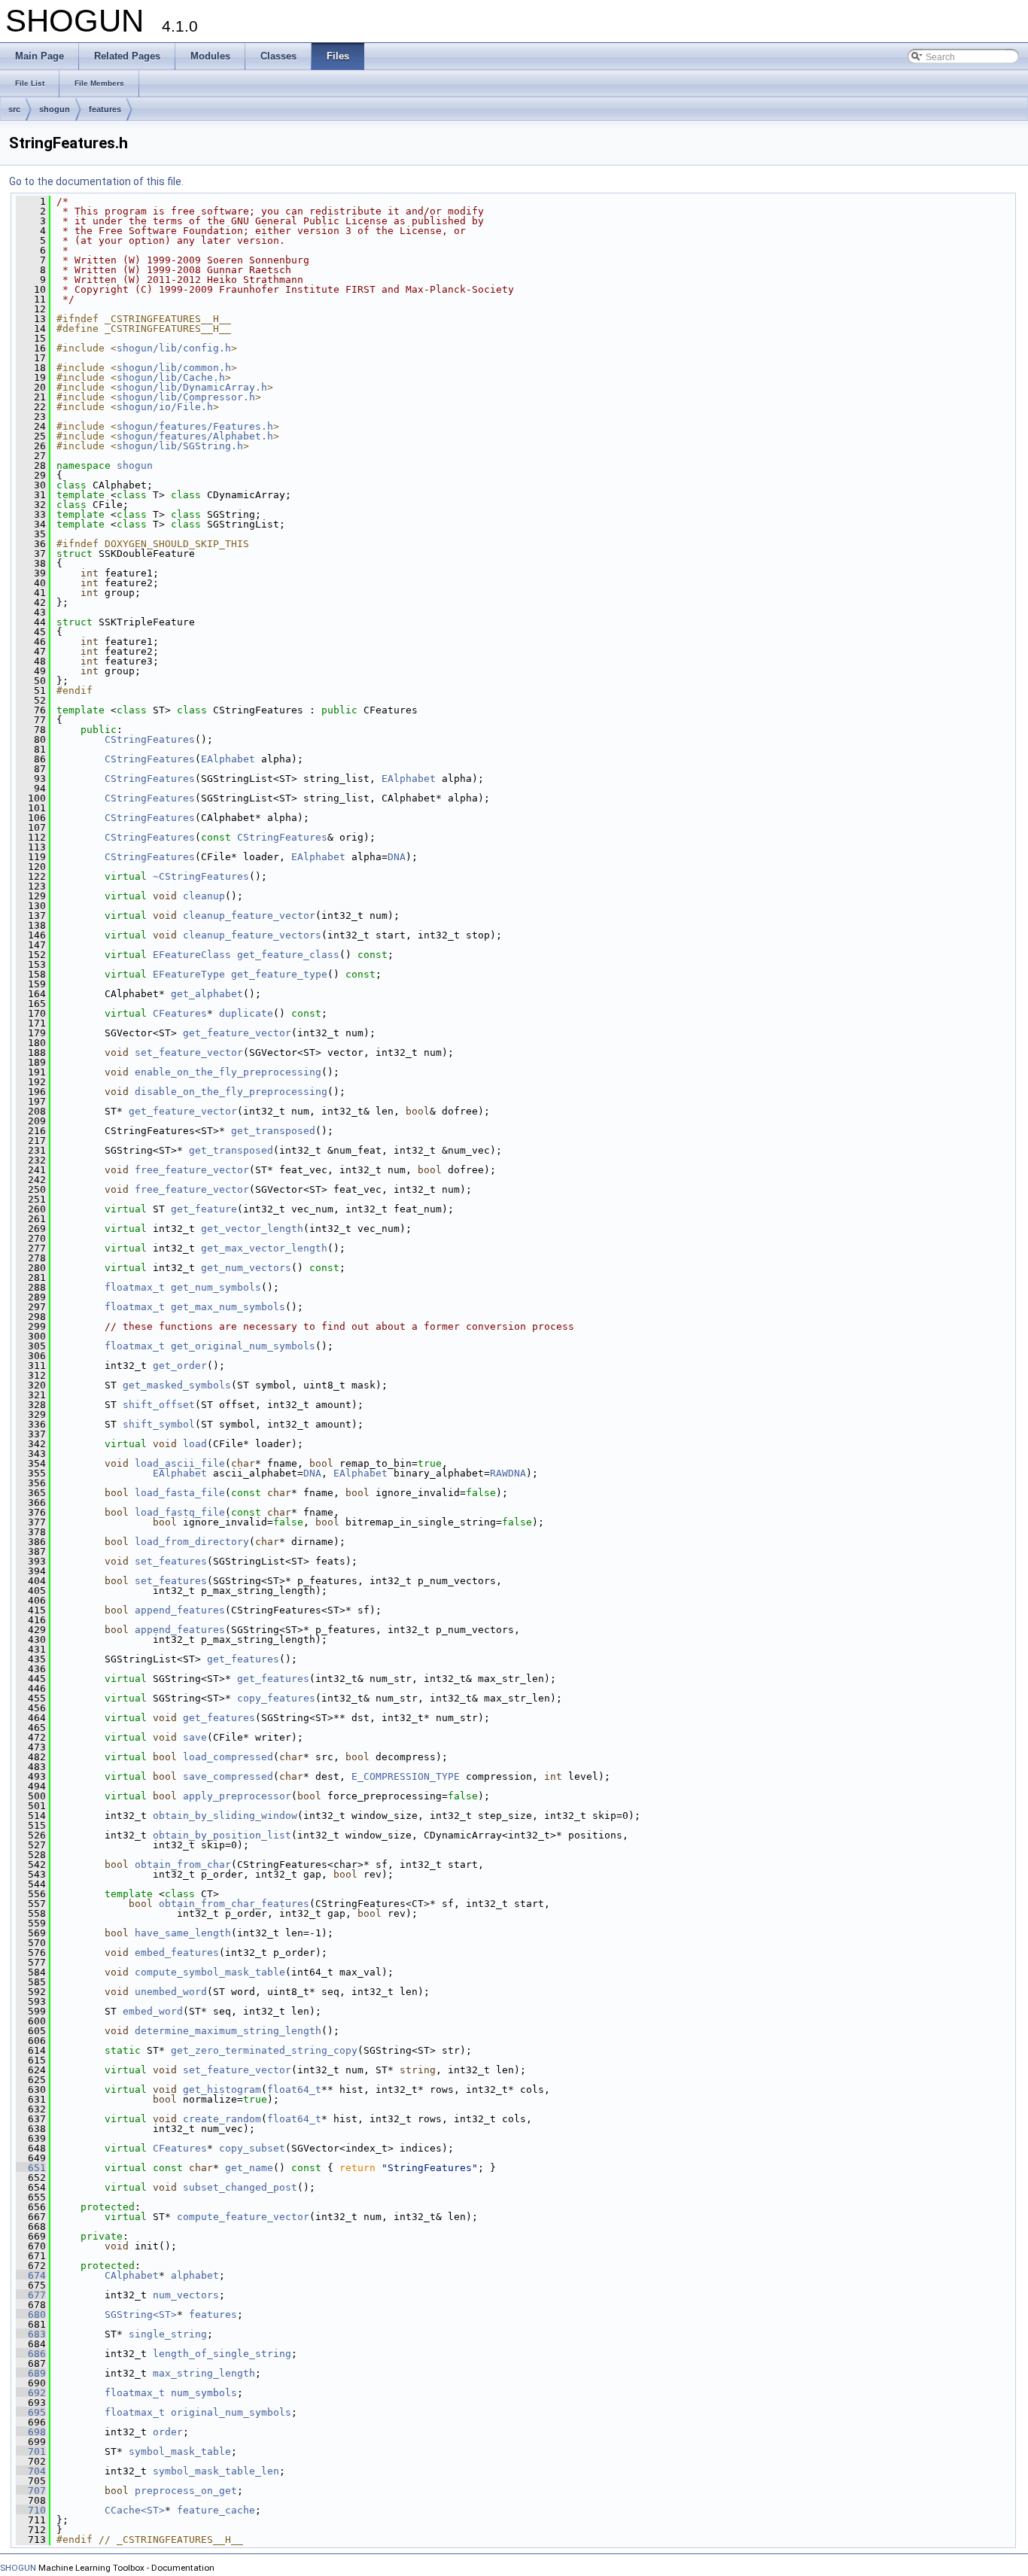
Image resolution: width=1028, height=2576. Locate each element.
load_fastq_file (180, 1512)
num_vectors (186, 2295)
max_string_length (204, 2373)
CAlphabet (132, 2275)
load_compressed (228, 1757)
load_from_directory (192, 1542)
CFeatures (180, 1013)
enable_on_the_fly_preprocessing (228, 1072)
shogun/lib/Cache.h (171, 377)
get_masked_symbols (177, 1385)
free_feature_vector (192, 1170)
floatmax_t (135, 1287)
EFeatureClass (192, 955)
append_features (180, 1610)
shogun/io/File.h (165, 407)
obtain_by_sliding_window (225, 1816)
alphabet (195, 2275)
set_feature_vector (189, 1052)
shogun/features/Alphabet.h (195, 436)
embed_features (177, 1953)
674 (31, 2275)
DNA (397, 857)
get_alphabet (207, 994)
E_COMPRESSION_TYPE (406, 1776)
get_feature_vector (237, 1033)
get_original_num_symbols (243, 1346)
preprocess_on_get (186, 2491)
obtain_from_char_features (234, 1904)
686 (31, 2354)
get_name (249, 2168)
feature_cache (216, 2510)
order (168, 2432)
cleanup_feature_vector (249, 915)
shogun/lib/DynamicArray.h (192, 387)
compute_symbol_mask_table (210, 1972)
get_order (180, 1366)
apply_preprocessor (237, 1796)
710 (31, 2510)
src (14, 109)
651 (31, 2168)
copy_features (276, 1698)
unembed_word (171, 1992)
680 (31, 2314)
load (195, 1444)
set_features (171, 1561)
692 (31, 2393)
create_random (222, 2119)
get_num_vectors (246, 1268)
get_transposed (273, 1131)
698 (31, 2432)
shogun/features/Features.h (195, 426)
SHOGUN (18, 2568)
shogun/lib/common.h (174, 368)
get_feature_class (288, 955)
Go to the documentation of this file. (96, 181)
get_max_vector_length (264, 1248)
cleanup (204, 896)
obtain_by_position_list (222, 1835)
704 (31, 2471)
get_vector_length (252, 1229)
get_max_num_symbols (228, 1307)
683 (31, 2334)
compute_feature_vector (243, 2217)
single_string (168, 2334)
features (105, 109)
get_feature (204, 1209)
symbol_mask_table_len (216, 2471)
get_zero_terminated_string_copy (264, 2050)
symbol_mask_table (180, 2451)
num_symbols (204, 2393)
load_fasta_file (180, 1493)
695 (31, 2412)
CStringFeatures (150, 739)
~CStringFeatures (201, 876)
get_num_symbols (216, 1287)
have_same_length (183, 1933)
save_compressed (228, 1776)
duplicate (246, 1013)
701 (31, 2451)
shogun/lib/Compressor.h (186, 397)
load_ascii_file (180, 1463)
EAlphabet (228, 759)
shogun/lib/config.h (174, 348)
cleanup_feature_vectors (252, 935)
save (195, 1737)
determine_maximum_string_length (228, 2031)
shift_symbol (159, 1424)
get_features (243, 1659)
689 (31, 2373)
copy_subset (252, 2148)
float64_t (294, 2089)
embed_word (153, 2011)
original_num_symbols (231, 2412)
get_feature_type (279, 974)
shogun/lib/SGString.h (180, 446)
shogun (55, 109)
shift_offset (159, 1405)
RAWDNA (508, 1473)
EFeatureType (189, 974)
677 (31, 2295)
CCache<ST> (135, 2510)
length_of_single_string (222, 2354)
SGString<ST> (141, 2314)
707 (31, 2491)
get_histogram (222, 2089)
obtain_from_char (183, 1864)
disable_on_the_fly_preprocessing (231, 1092)
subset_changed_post (240, 2187)
